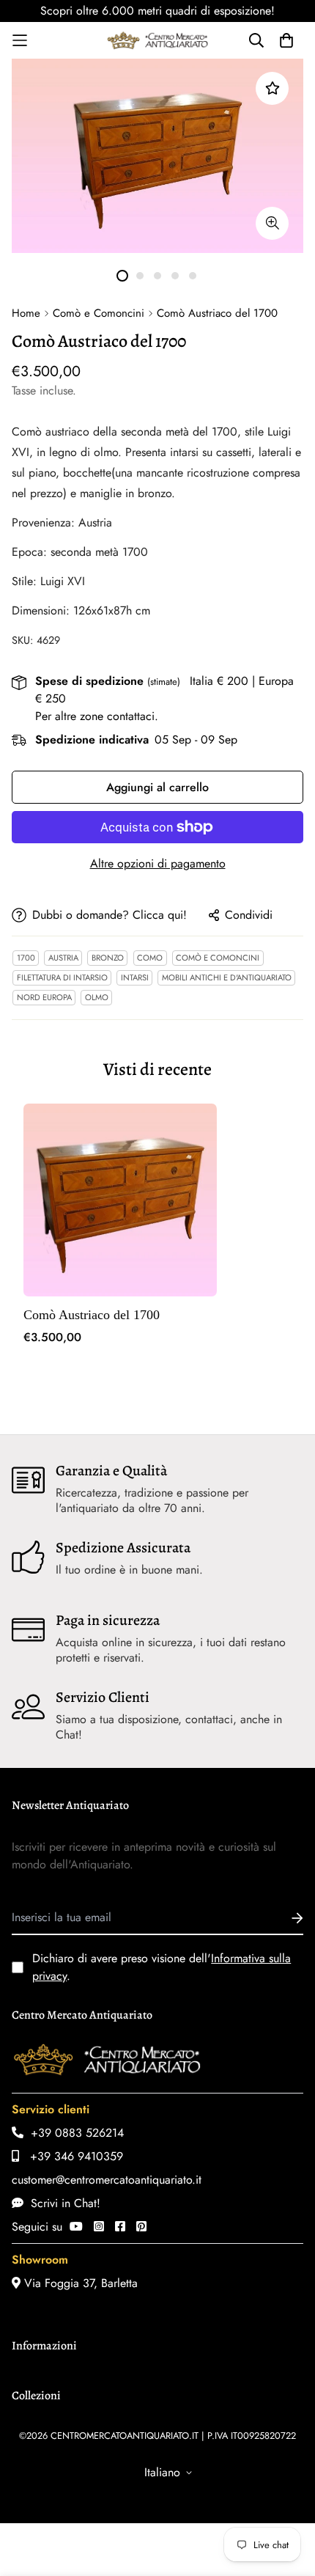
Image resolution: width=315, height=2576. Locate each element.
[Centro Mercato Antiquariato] (157, 40)
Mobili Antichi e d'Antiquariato (227, 977)
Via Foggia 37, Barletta (79, 2283)
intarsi (135, 977)
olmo (97, 997)
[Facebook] (120, 2227)
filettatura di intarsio (62, 977)
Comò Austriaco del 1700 (92, 1315)
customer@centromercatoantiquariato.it (107, 2180)
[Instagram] (99, 2227)
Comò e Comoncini (99, 313)
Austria (63, 958)
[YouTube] (76, 2227)
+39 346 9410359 (71, 2156)
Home (26, 313)
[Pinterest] (141, 2227)
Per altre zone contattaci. (97, 716)
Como (150, 958)
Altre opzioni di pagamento (158, 863)
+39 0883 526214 (74, 2133)
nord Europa (44, 997)
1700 (26, 958)
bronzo (108, 958)
